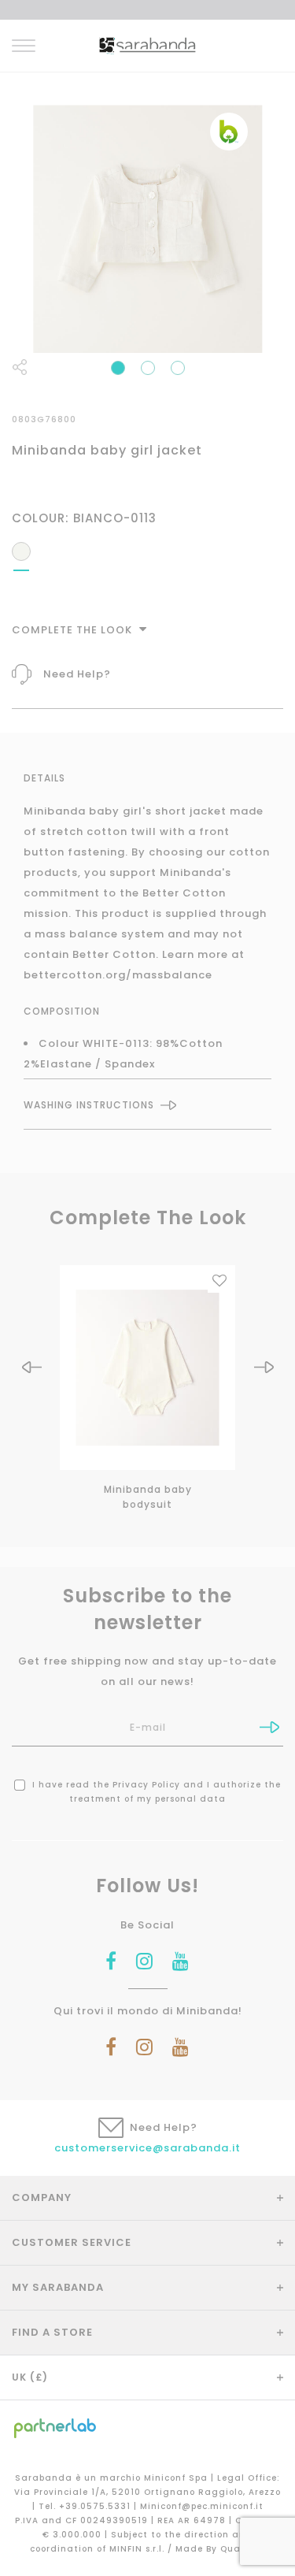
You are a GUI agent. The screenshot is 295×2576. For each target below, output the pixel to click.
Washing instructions (89, 1105)
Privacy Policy (146, 1785)
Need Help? (77, 674)
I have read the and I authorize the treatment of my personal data (155, 1792)
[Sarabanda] (147, 45)
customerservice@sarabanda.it (147, 2148)
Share (20, 367)
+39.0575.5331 (96, 2506)
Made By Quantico (221, 2549)
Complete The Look (74, 630)
